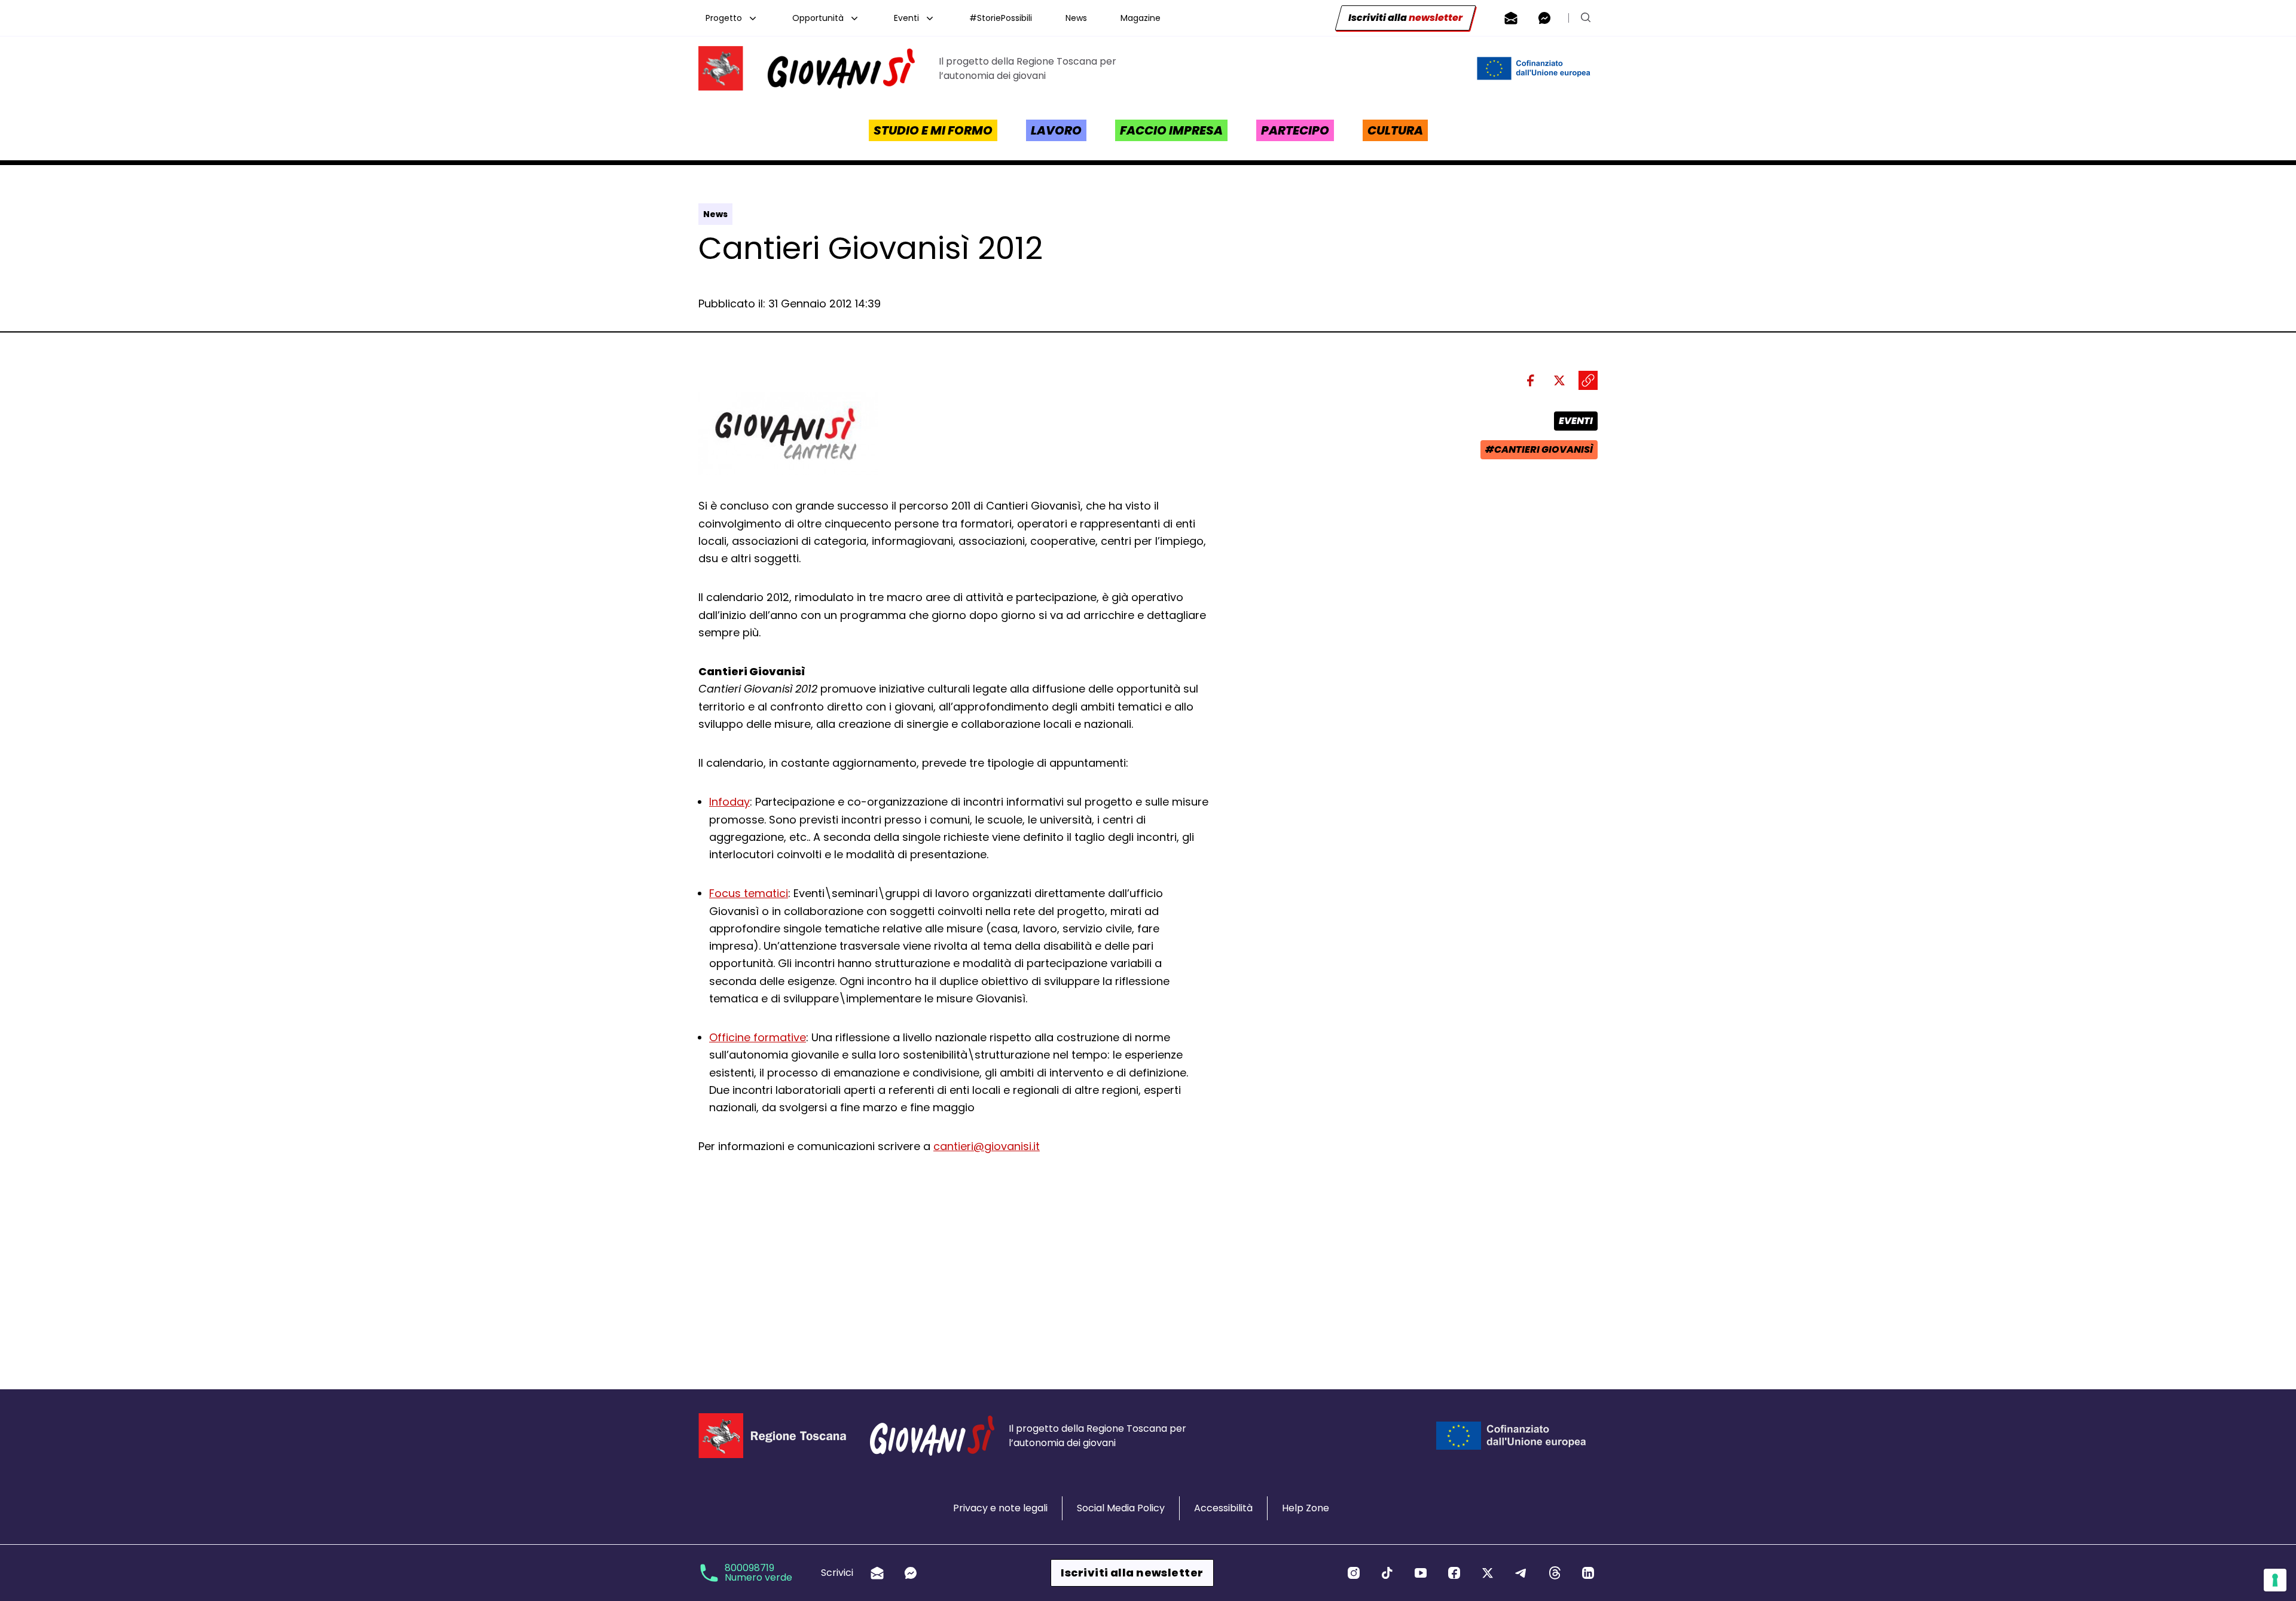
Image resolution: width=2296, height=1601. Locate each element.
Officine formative (758, 1037)
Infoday (729, 802)
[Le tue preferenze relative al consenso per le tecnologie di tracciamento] (2275, 1580)
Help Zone (1306, 1508)
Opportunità (818, 18)
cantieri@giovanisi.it (987, 1146)
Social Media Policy (1121, 1508)
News (1076, 18)
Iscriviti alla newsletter (1132, 1573)
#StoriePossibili (1001, 18)
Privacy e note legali (1000, 1508)
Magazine (1141, 18)
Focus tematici (749, 893)
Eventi (906, 18)
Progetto (724, 18)
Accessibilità (1223, 1508)
